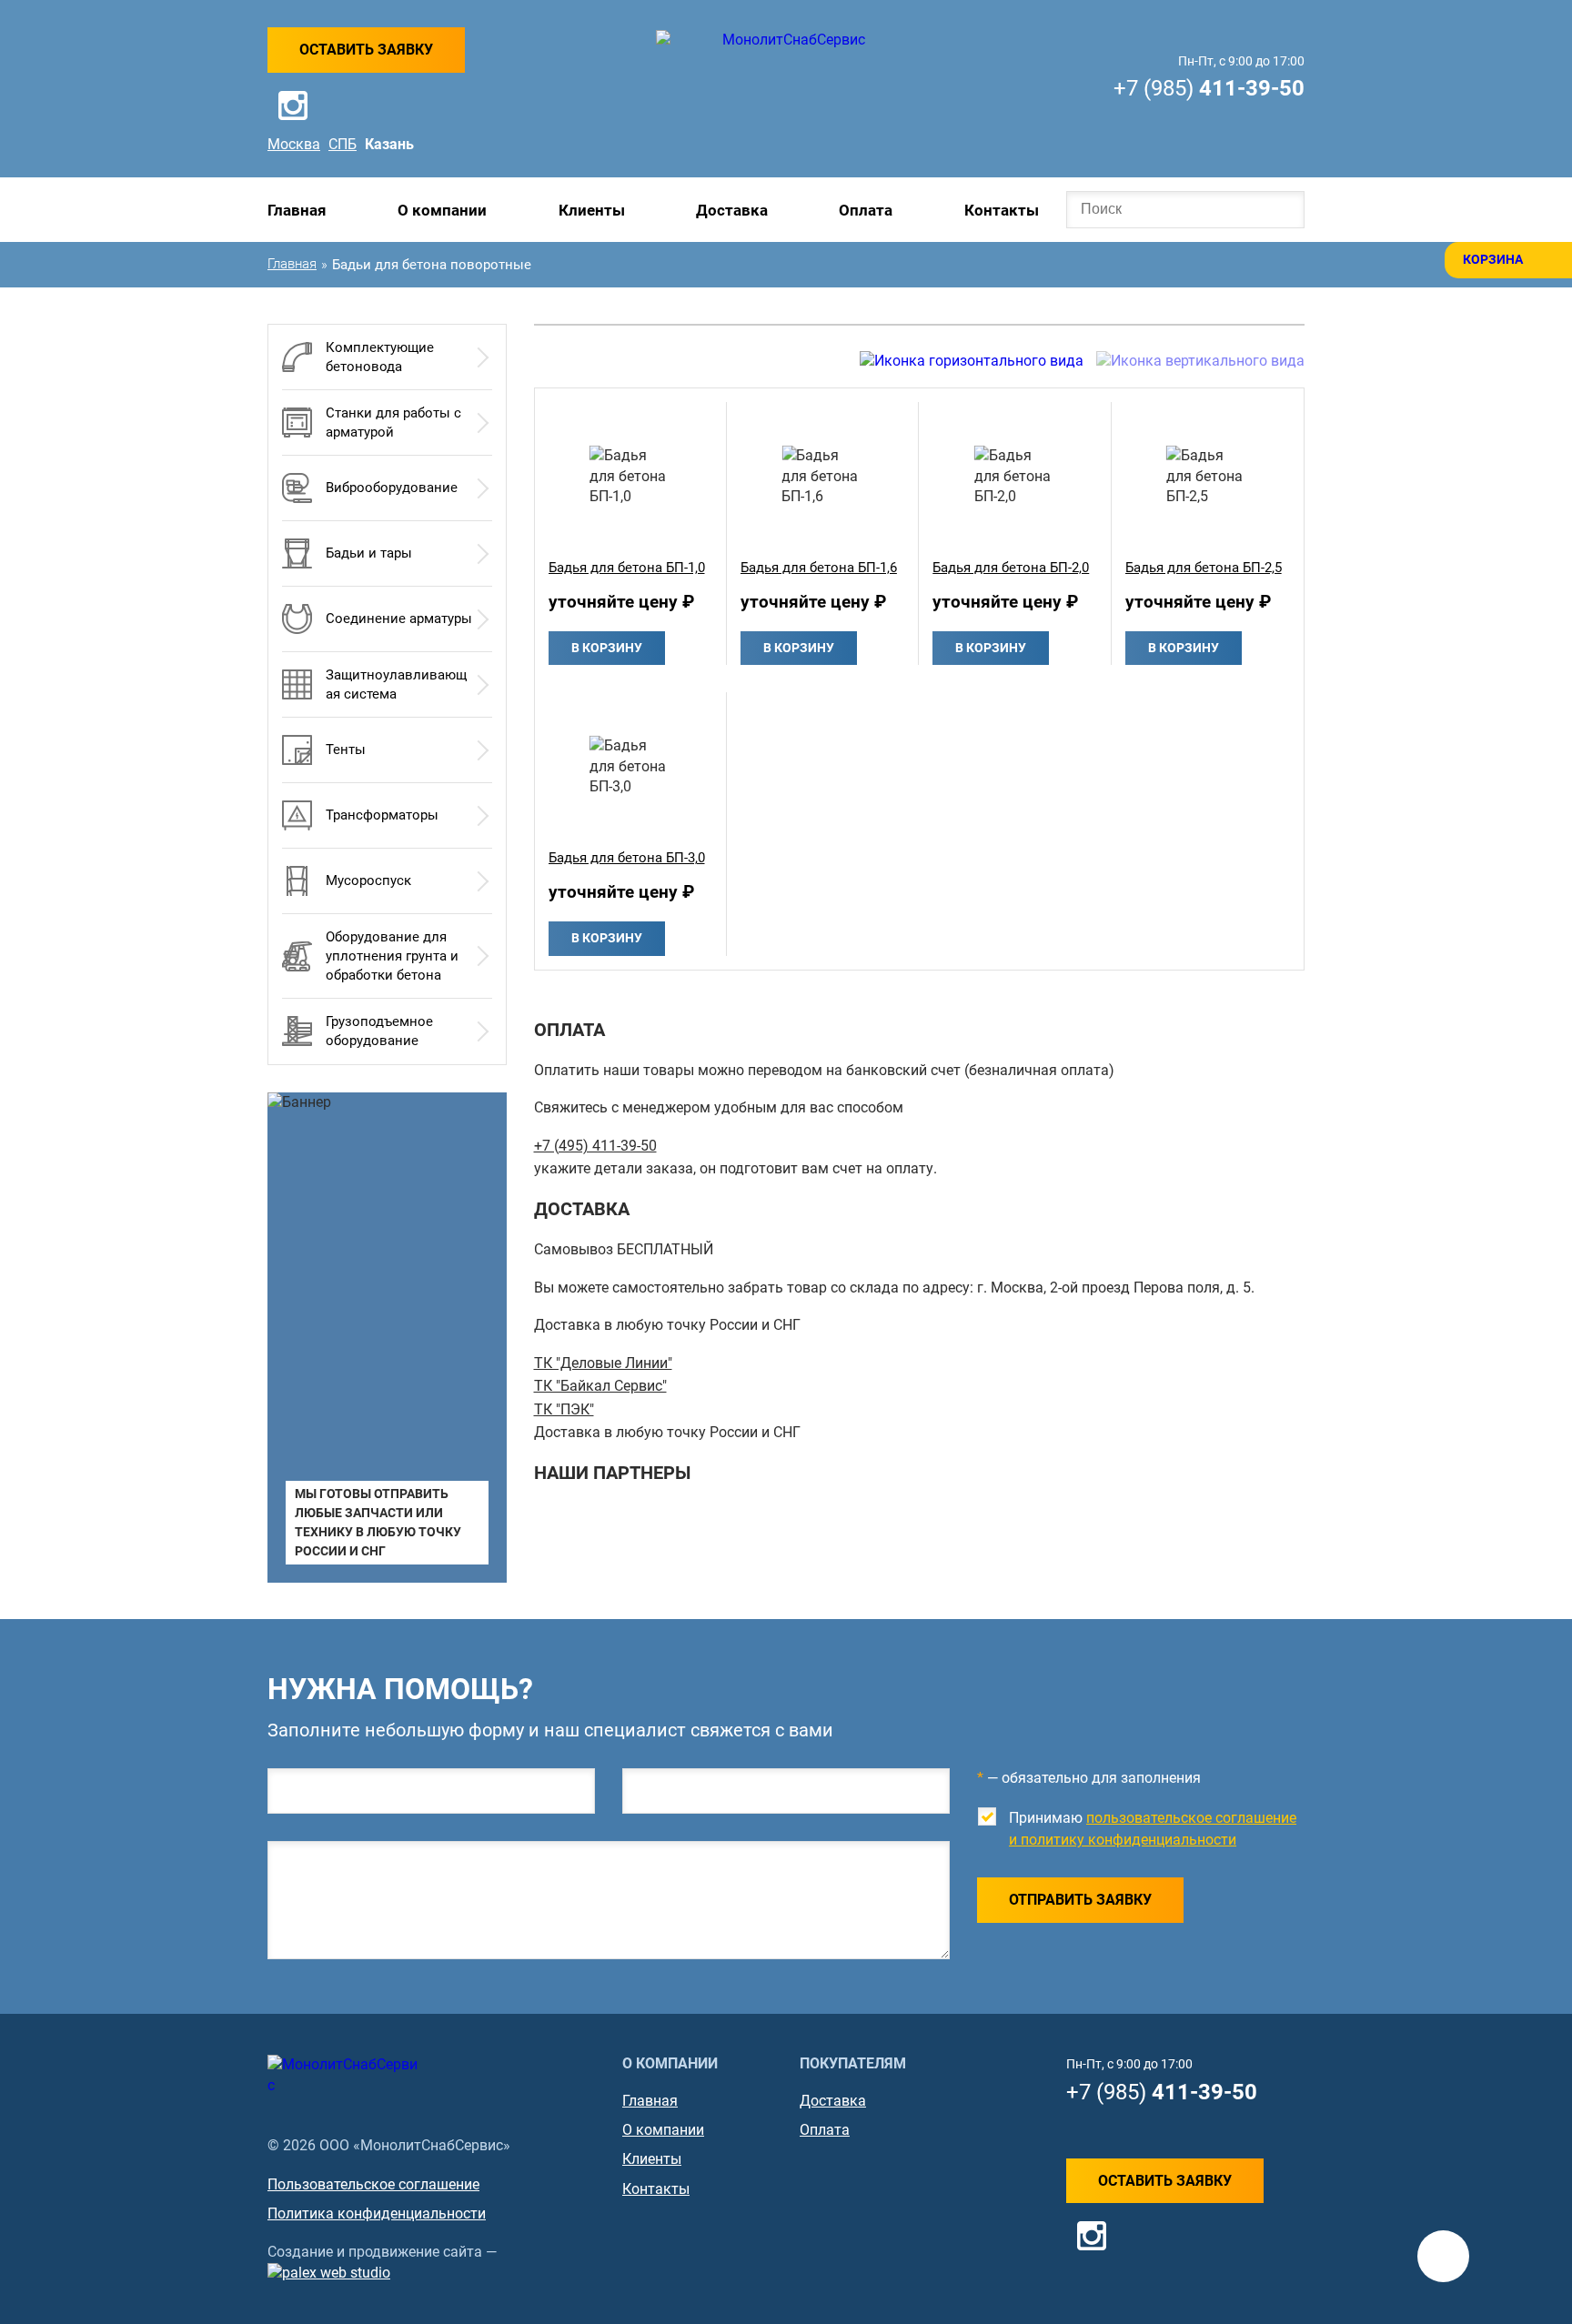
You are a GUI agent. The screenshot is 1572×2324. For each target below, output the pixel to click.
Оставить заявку (366, 50)
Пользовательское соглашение (373, 2184)
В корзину (607, 648)
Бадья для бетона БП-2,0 (1011, 568)
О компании (442, 210)
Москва (294, 144)
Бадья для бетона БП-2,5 (1204, 568)
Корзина (1493, 259)
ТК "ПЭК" (564, 1409)
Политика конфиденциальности (377, 2213)
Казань (389, 144)
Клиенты (592, 210)
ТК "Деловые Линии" (603, 1363)
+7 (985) (1209, 88)
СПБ (343, 144)
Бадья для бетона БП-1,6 (819, 568)
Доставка (732, 210)
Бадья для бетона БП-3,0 (627, 858)
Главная (297, 210)
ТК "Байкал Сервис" (600, 1386)
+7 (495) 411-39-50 (595, 1146)
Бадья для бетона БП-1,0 (627, 568)
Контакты (1002, 210)
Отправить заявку (1080, 1900)
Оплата (866, 210)
